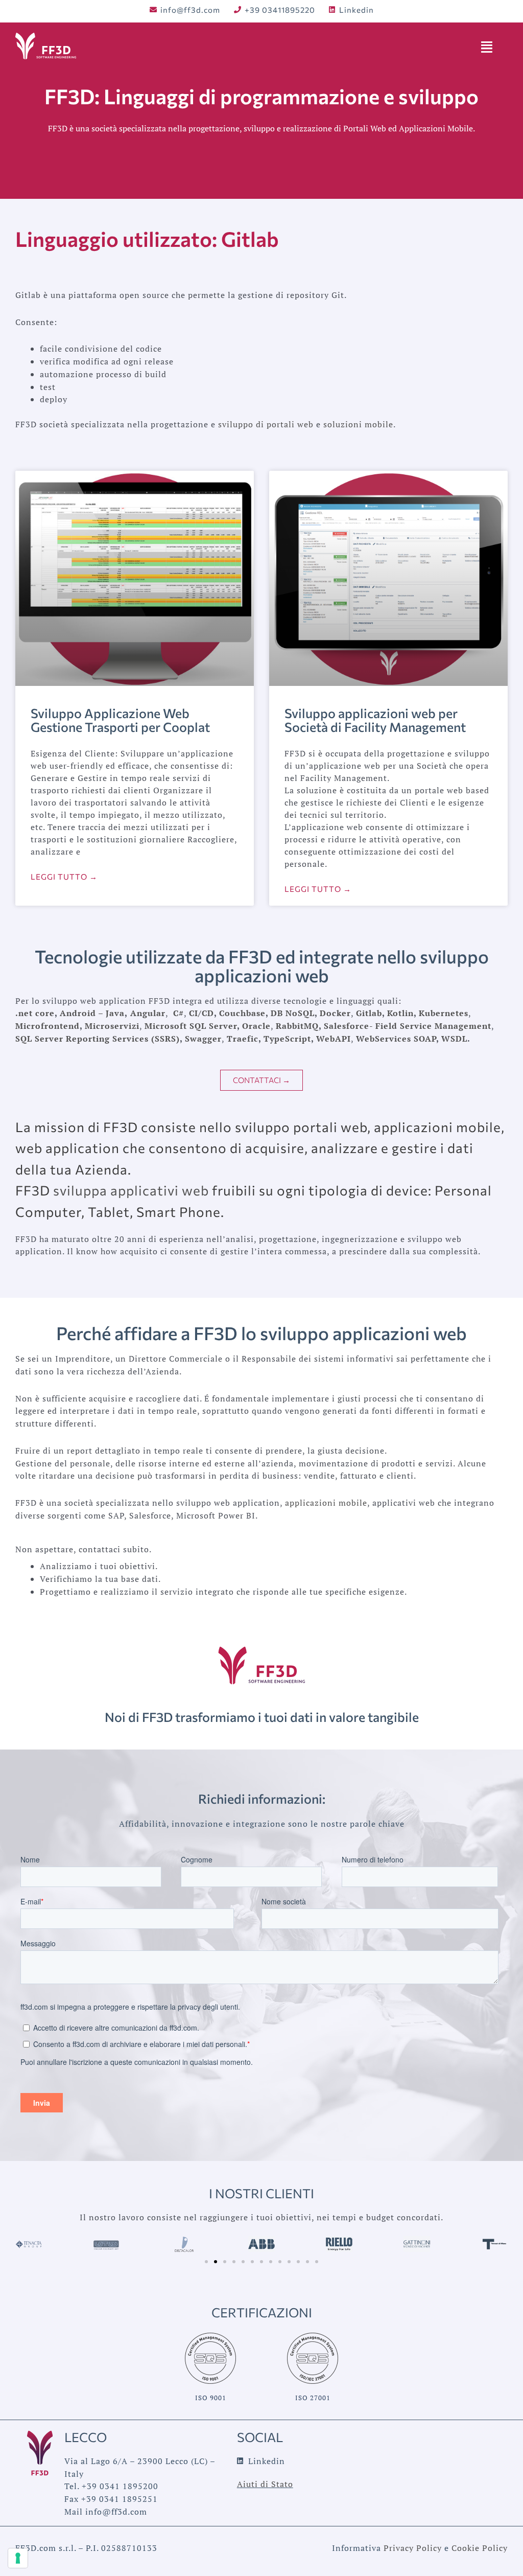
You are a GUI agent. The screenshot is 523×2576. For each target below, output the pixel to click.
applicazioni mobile (326, 1503)
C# (179, 1013)
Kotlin (400, 1013)
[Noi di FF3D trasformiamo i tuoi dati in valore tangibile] (262, 1665)
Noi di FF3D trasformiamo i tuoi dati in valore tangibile (262, 1717)
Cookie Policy (480, 2548)
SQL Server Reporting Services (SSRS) (98, 1039)
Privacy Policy (413, 2548)
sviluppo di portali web (266, 424)
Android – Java (92, 1013)
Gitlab (369, 1013)
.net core (35, 1013)
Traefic (243, 1039)
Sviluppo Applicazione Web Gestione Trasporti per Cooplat (120, 720)
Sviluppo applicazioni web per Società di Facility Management (375, 720)
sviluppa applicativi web (131, 1190)
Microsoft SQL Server (191, 1026)
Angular (148, 1013)
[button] (206, 2262)
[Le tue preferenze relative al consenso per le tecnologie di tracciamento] (18, 2558)
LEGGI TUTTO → (64, 877)
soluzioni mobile (358, 424)
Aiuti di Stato (265, 2484)
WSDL (454, 1039)
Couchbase (242, 1013)
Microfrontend (47, 1026)
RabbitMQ (297, 1026)
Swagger (203, 1039)
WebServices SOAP (396, 1039)
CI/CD (201, 1013)
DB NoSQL (293, 1013)
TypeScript (287, 1039)
